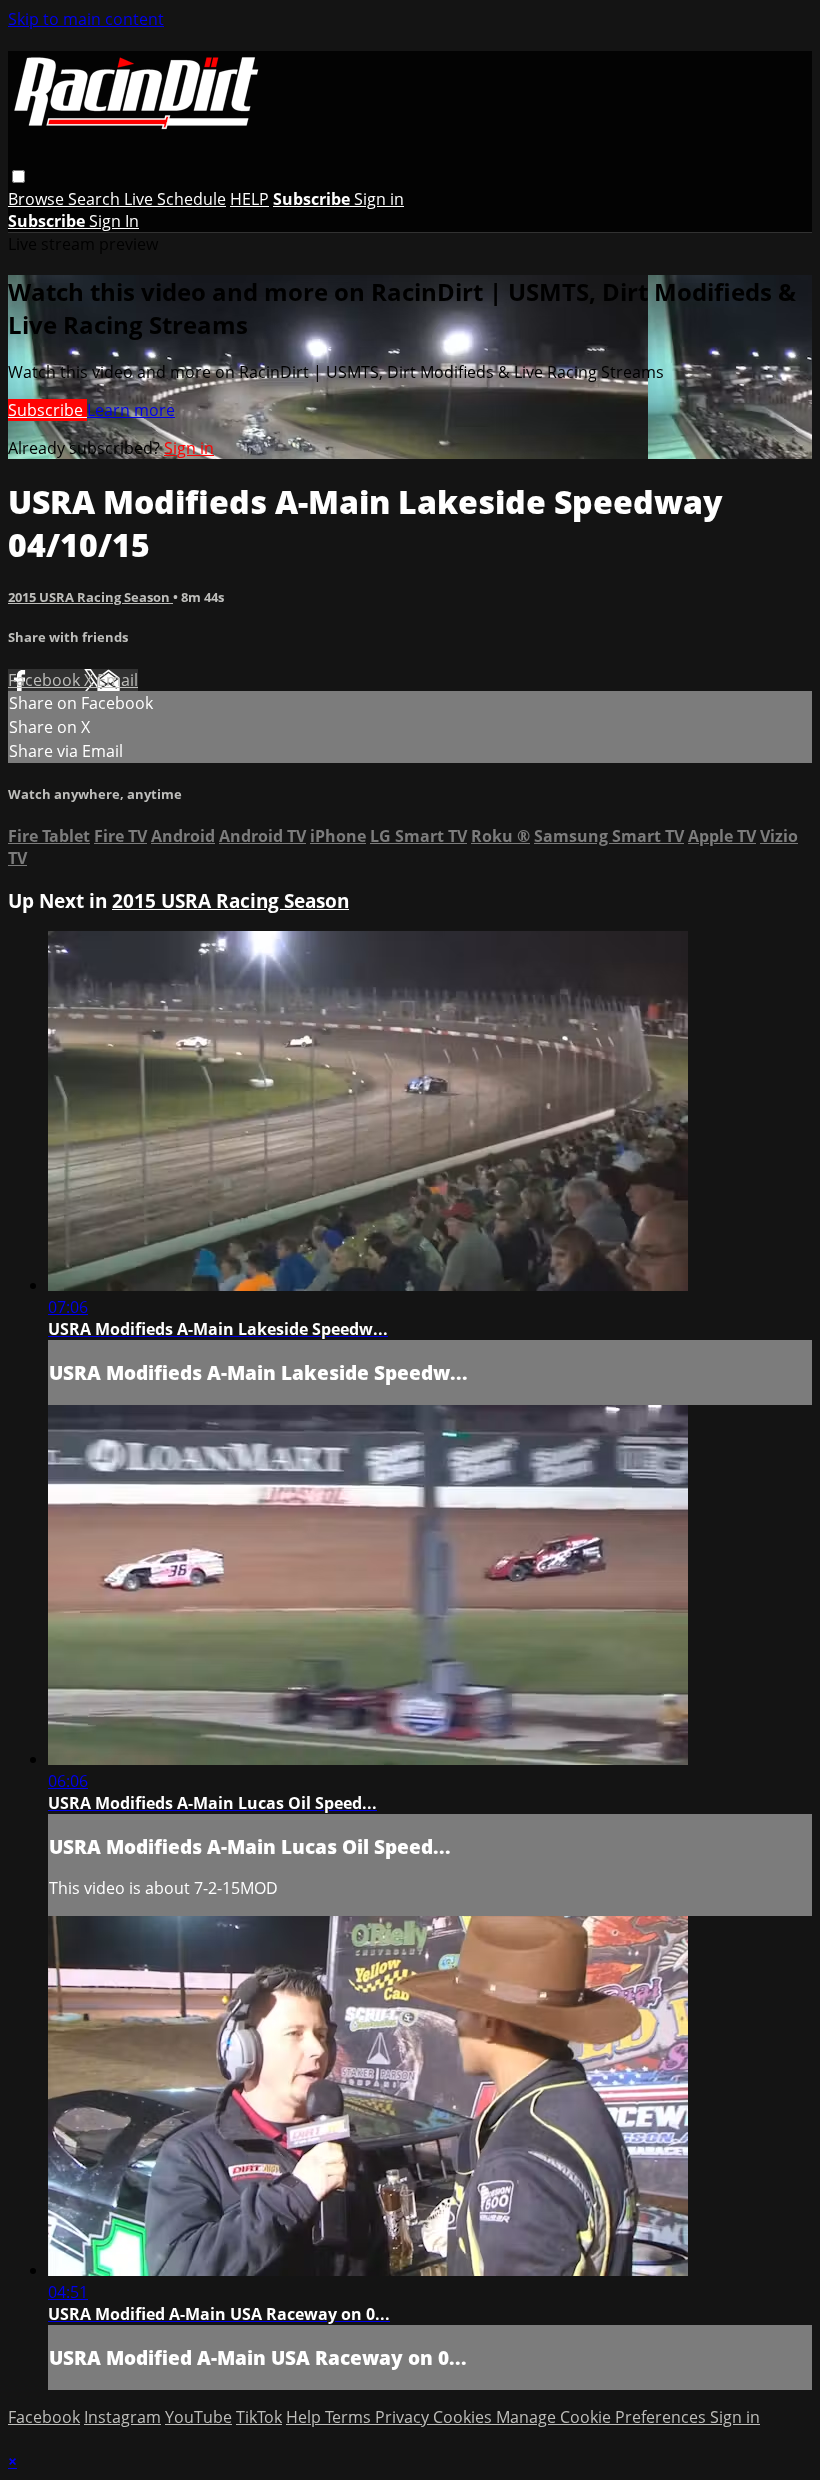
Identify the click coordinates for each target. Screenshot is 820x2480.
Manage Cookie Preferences (603, 2417)
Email (117, 680)
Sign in (379, 199)
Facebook (46, 680)
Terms (350, 2417)
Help (305, 2417)
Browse (38, 199)
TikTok (259, 2417)
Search (96, 199)
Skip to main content (86, 19)
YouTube (198, 2417)
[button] (18, 176)
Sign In (114, 221)
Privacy (404, 2417)
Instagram (122, 2417)
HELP (249, 199)
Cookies (464, 2417)
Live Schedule (175, 199)
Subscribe (47, 410)
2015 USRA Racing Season (90, 597)
